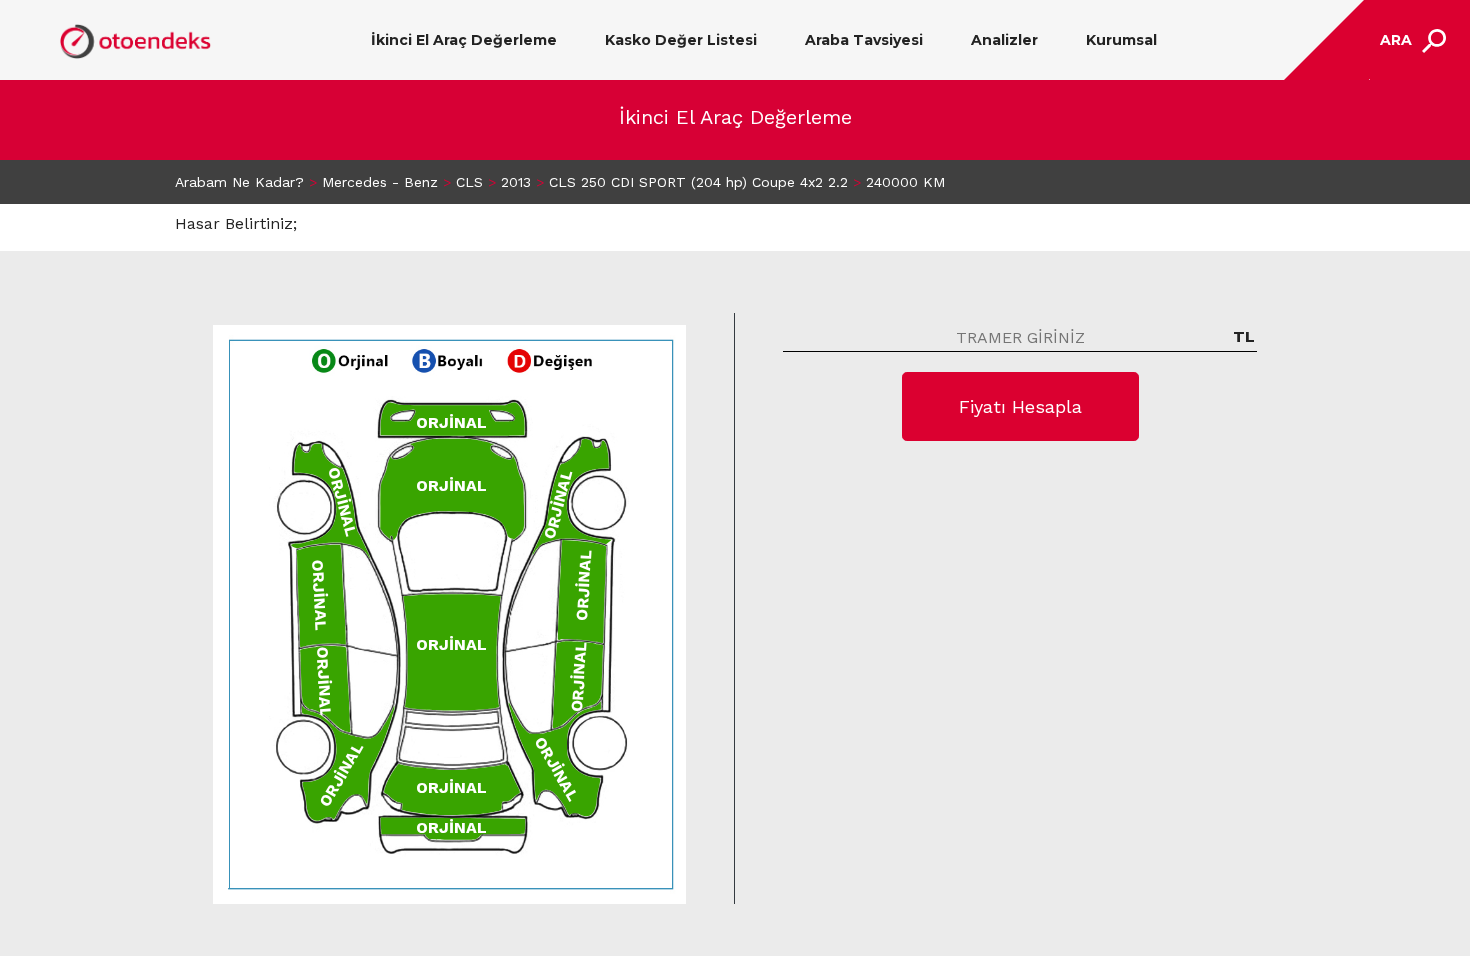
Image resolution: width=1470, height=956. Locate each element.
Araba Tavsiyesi (864, 40)
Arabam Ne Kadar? (239, 182)
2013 (516, 182)
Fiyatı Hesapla (1020, 406)
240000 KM (905, 182)
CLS (469, 182)
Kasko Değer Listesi (681, 40)
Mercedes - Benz (380, 182)
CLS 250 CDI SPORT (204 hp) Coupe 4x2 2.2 (698, 182)
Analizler (1004, 40)
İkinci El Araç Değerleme (464, 40)
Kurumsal (1121, 40)
